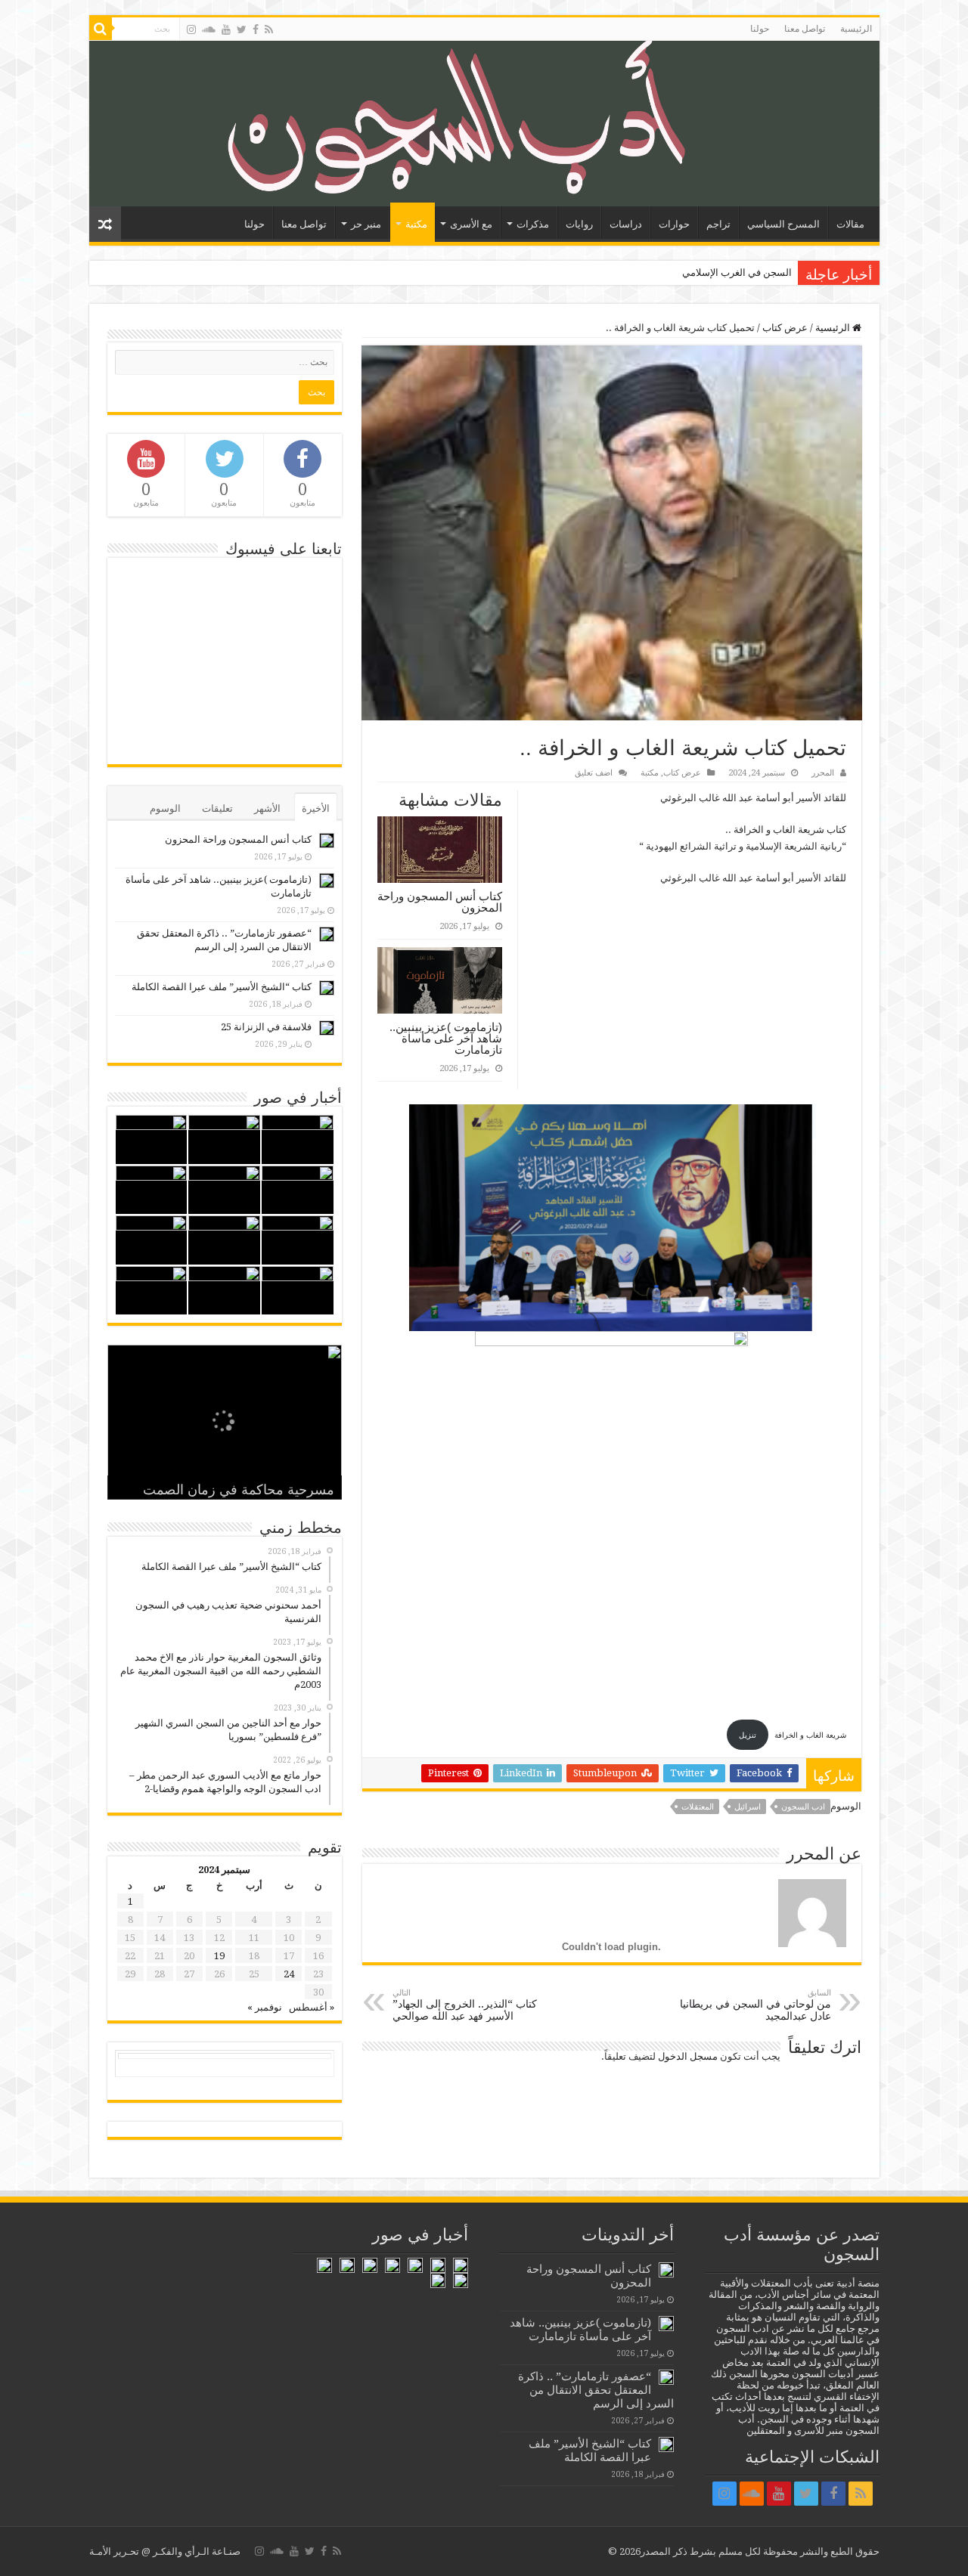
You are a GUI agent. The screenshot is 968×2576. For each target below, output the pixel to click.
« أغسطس (312, 2007)
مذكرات (533, 224)
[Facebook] (256, 29)
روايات (579, 224)
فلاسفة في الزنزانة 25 (266, 1027)
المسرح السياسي (783, 224)
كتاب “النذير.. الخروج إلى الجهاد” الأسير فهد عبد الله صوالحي (465, 2005)
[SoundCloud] (209, 29)
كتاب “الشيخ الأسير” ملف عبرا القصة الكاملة (222, 987)
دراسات (626, 224)
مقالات (850, 224)
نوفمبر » (265, 2007)
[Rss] (269, 29)
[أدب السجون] (484, 124)
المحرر (823, 773)
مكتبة (416, 224)
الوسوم (165, 808)
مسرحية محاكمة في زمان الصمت (239, 1490)
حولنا (760, 29)
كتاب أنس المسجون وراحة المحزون (440, 902)
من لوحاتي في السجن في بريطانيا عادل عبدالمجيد (755, 2005)
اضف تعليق (594, 773)
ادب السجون (803, 1807)
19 (219, 1956)
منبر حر (366, 224)
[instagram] (191, 29)
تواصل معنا (805, 29)
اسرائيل (748, 1807)
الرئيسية (856, 29)
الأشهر (267, 808)
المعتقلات (698, 1807)
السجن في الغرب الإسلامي (737, 272)
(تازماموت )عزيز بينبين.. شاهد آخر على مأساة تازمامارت (446, 1038)
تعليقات (217, 808)
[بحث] (101, 29)
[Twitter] (242, 29)
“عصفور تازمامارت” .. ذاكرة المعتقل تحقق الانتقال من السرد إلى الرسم (596, 2390)
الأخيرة (316, 808)
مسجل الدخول (688, 2056)
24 (289, 1974)
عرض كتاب (785, 328)
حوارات (674, 224)
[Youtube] (226, 29)
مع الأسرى (471, 224)
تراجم (718, 224)
